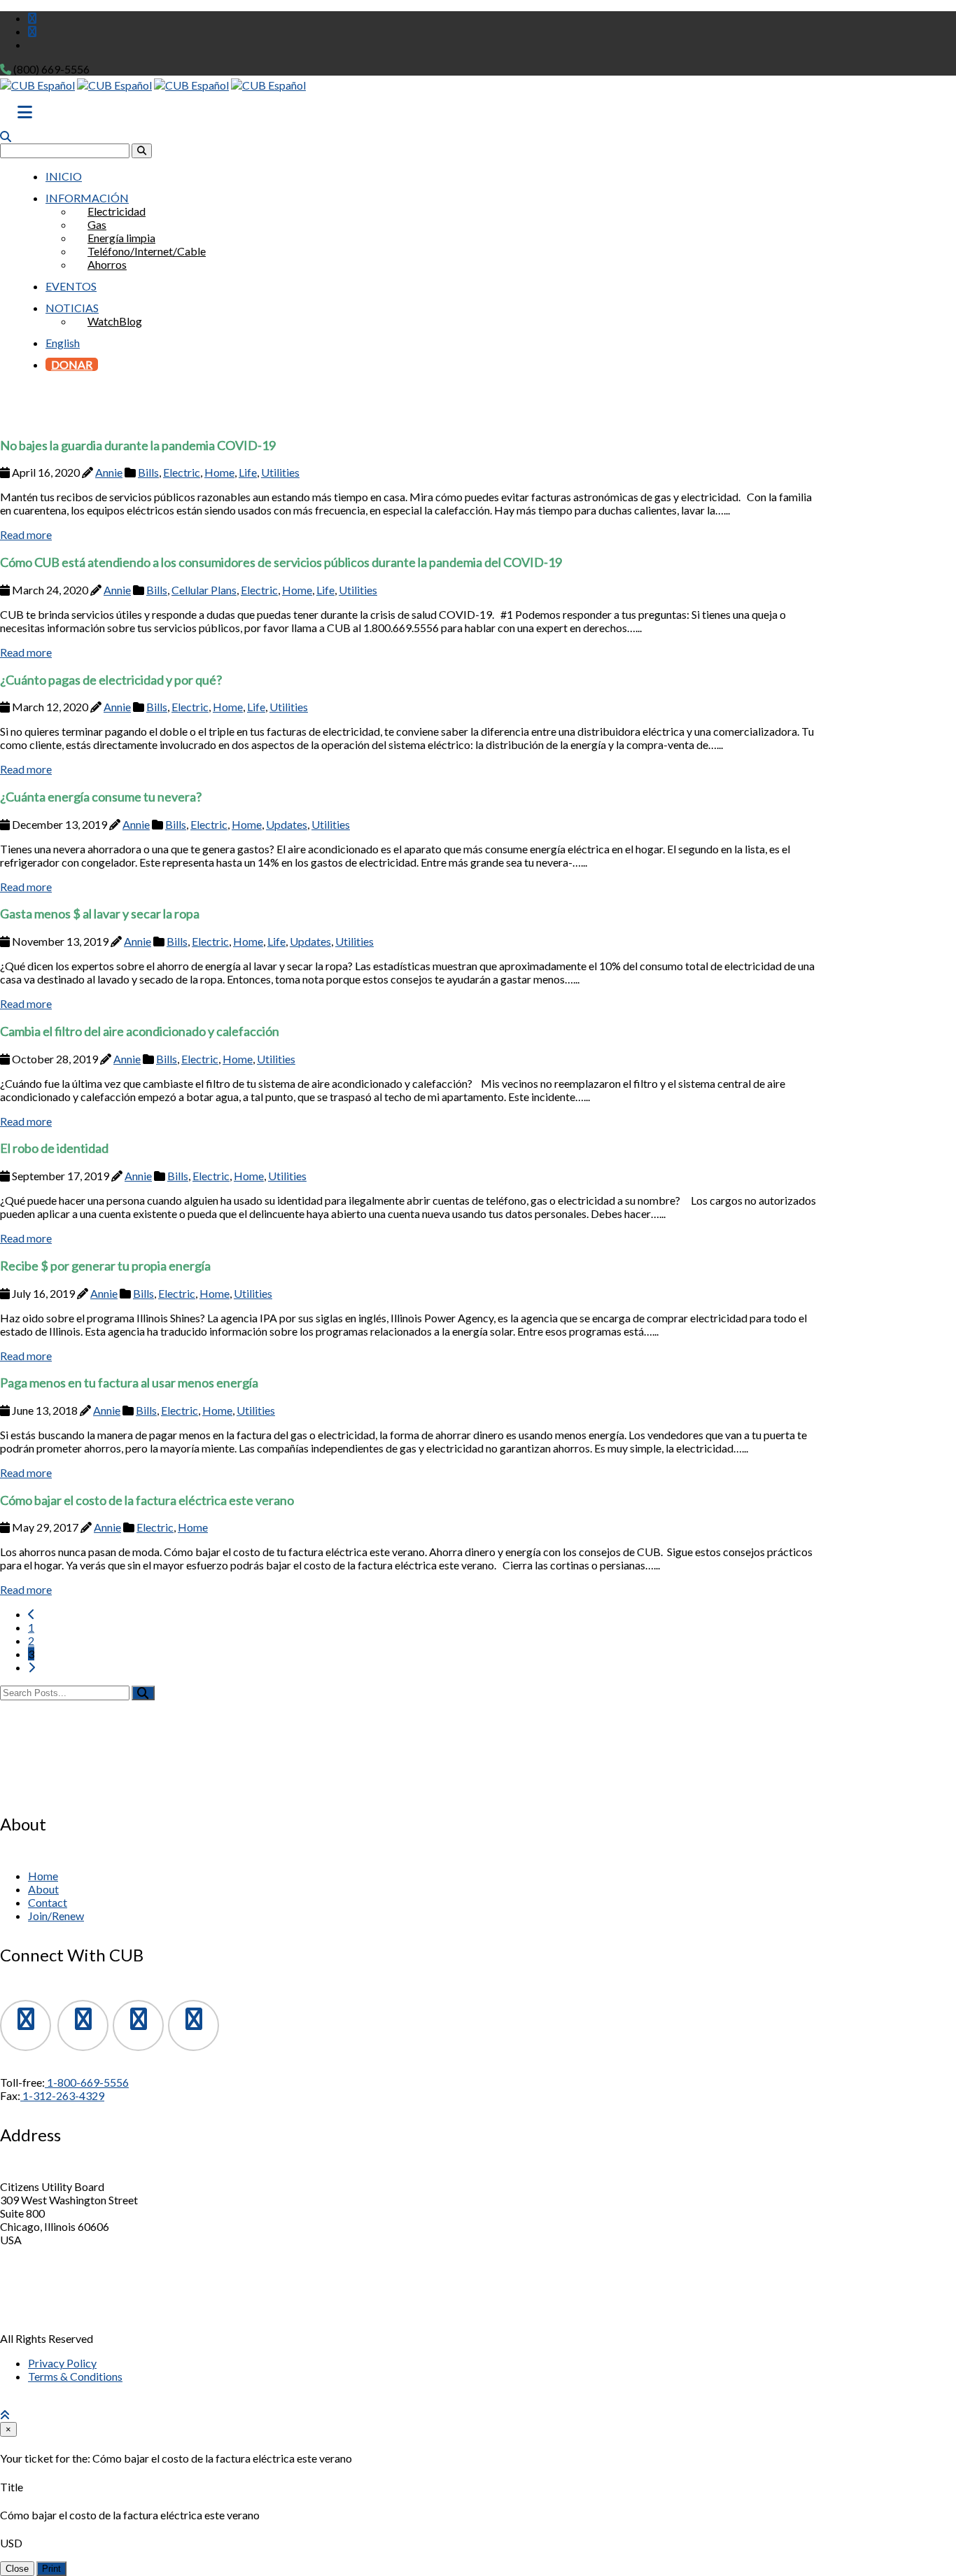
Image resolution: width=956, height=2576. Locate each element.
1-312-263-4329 (62, 2095)
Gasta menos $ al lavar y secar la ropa (100, 913)
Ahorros (107, 264)
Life (248, 472)
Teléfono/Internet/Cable (147, 251)
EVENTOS (71, 286)
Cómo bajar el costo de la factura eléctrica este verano (147, 1500)
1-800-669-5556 (87, 2082)
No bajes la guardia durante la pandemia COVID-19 (138, 445)
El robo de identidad (54, 1148)
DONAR (72, 364)
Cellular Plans (204, 590)
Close (17, 2569)
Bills (148, 472)
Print (51, 2569)
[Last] (31, 1667)
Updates (287, 824)
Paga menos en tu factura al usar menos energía (129, 1382)
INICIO (64, 176)
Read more (26, 534)
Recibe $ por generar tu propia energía (105, 1266)
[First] (31, 1614)
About (43, 1889)
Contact (48, 1902)
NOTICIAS (72, 308)
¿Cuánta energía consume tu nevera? (101, 797)
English (63, 343)
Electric (182, 472)
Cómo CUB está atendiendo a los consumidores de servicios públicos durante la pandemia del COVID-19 (281, 562)
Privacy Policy (62, 2363)
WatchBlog (115, 321)
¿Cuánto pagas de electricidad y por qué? (111, 680)
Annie (109, 472)
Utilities (280, 472)
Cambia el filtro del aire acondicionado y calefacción (140, 1031)
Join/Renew (56, 1916)
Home (219, 472)
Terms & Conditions (75, 2376)
